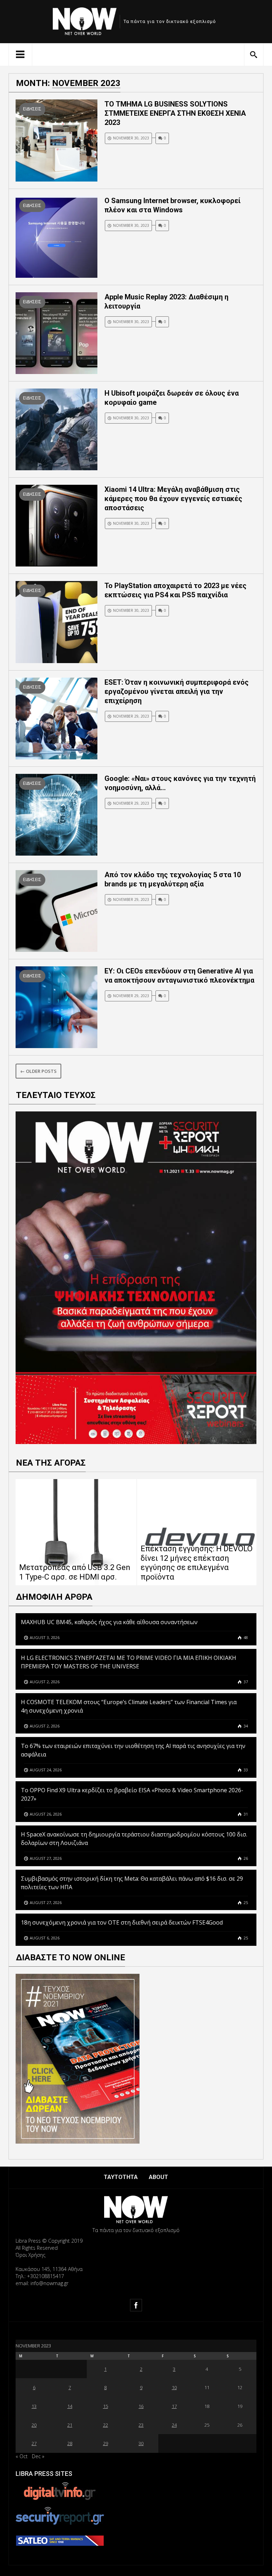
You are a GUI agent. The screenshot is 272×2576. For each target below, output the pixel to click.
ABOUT (158, 2177)
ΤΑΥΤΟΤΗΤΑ (121, 2177)
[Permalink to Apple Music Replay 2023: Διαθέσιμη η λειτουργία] (56, 332)
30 (141, 2443)
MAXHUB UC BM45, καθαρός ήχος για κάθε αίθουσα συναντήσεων (109, 1622)
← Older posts (38, 1071)
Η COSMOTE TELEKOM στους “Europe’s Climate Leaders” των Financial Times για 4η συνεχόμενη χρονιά (129, 1706)
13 (34, 2406)
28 (70, 2443)
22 (106, 2425)
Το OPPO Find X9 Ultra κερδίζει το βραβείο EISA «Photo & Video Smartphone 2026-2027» (132, 1794)
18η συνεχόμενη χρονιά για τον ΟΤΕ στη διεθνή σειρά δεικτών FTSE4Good (123, 1922)
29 (106, 2443)
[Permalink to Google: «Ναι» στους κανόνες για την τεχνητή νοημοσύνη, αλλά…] (56, 814)
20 (34, 2425)
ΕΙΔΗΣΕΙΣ (32, 109)
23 (141, 2425)
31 (245, 1814)
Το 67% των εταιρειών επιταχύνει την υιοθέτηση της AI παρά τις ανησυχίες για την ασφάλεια (133, 1750)
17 (174, 2406)
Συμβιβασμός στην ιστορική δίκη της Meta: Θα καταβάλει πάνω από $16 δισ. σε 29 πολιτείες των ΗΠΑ (132, 1883)
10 (174, 2387)
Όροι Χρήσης (30, 2255)
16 (141, 2406)
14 (70, 2406)
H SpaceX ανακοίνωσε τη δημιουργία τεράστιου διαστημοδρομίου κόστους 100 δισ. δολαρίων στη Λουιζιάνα (134, 1839)
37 (245, 1682)
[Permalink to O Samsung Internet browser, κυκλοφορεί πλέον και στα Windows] (56, 236)
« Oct (22, 2456)
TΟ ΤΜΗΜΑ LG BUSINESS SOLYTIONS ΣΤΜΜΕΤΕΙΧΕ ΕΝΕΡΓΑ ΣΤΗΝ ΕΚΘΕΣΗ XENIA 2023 (175, 113)
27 (34, 2443)
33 (245, 1770)
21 (70, 2425)
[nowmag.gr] (85, 20)
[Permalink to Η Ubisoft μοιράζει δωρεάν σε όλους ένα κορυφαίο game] (56, 429)
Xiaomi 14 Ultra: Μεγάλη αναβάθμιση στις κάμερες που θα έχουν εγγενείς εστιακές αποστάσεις (173, 499)
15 (106, 2406)
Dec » (38, 2456)
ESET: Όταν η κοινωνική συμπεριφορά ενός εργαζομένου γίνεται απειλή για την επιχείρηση (177, 691)
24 (174, 2425)
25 (245, 1902)
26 (245, 1858)
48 (245, 1637)
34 (245, 1726)
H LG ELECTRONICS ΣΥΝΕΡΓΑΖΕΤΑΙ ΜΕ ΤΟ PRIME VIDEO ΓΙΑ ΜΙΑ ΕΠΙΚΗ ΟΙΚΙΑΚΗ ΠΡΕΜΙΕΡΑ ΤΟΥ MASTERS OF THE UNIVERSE (129, 1662)
